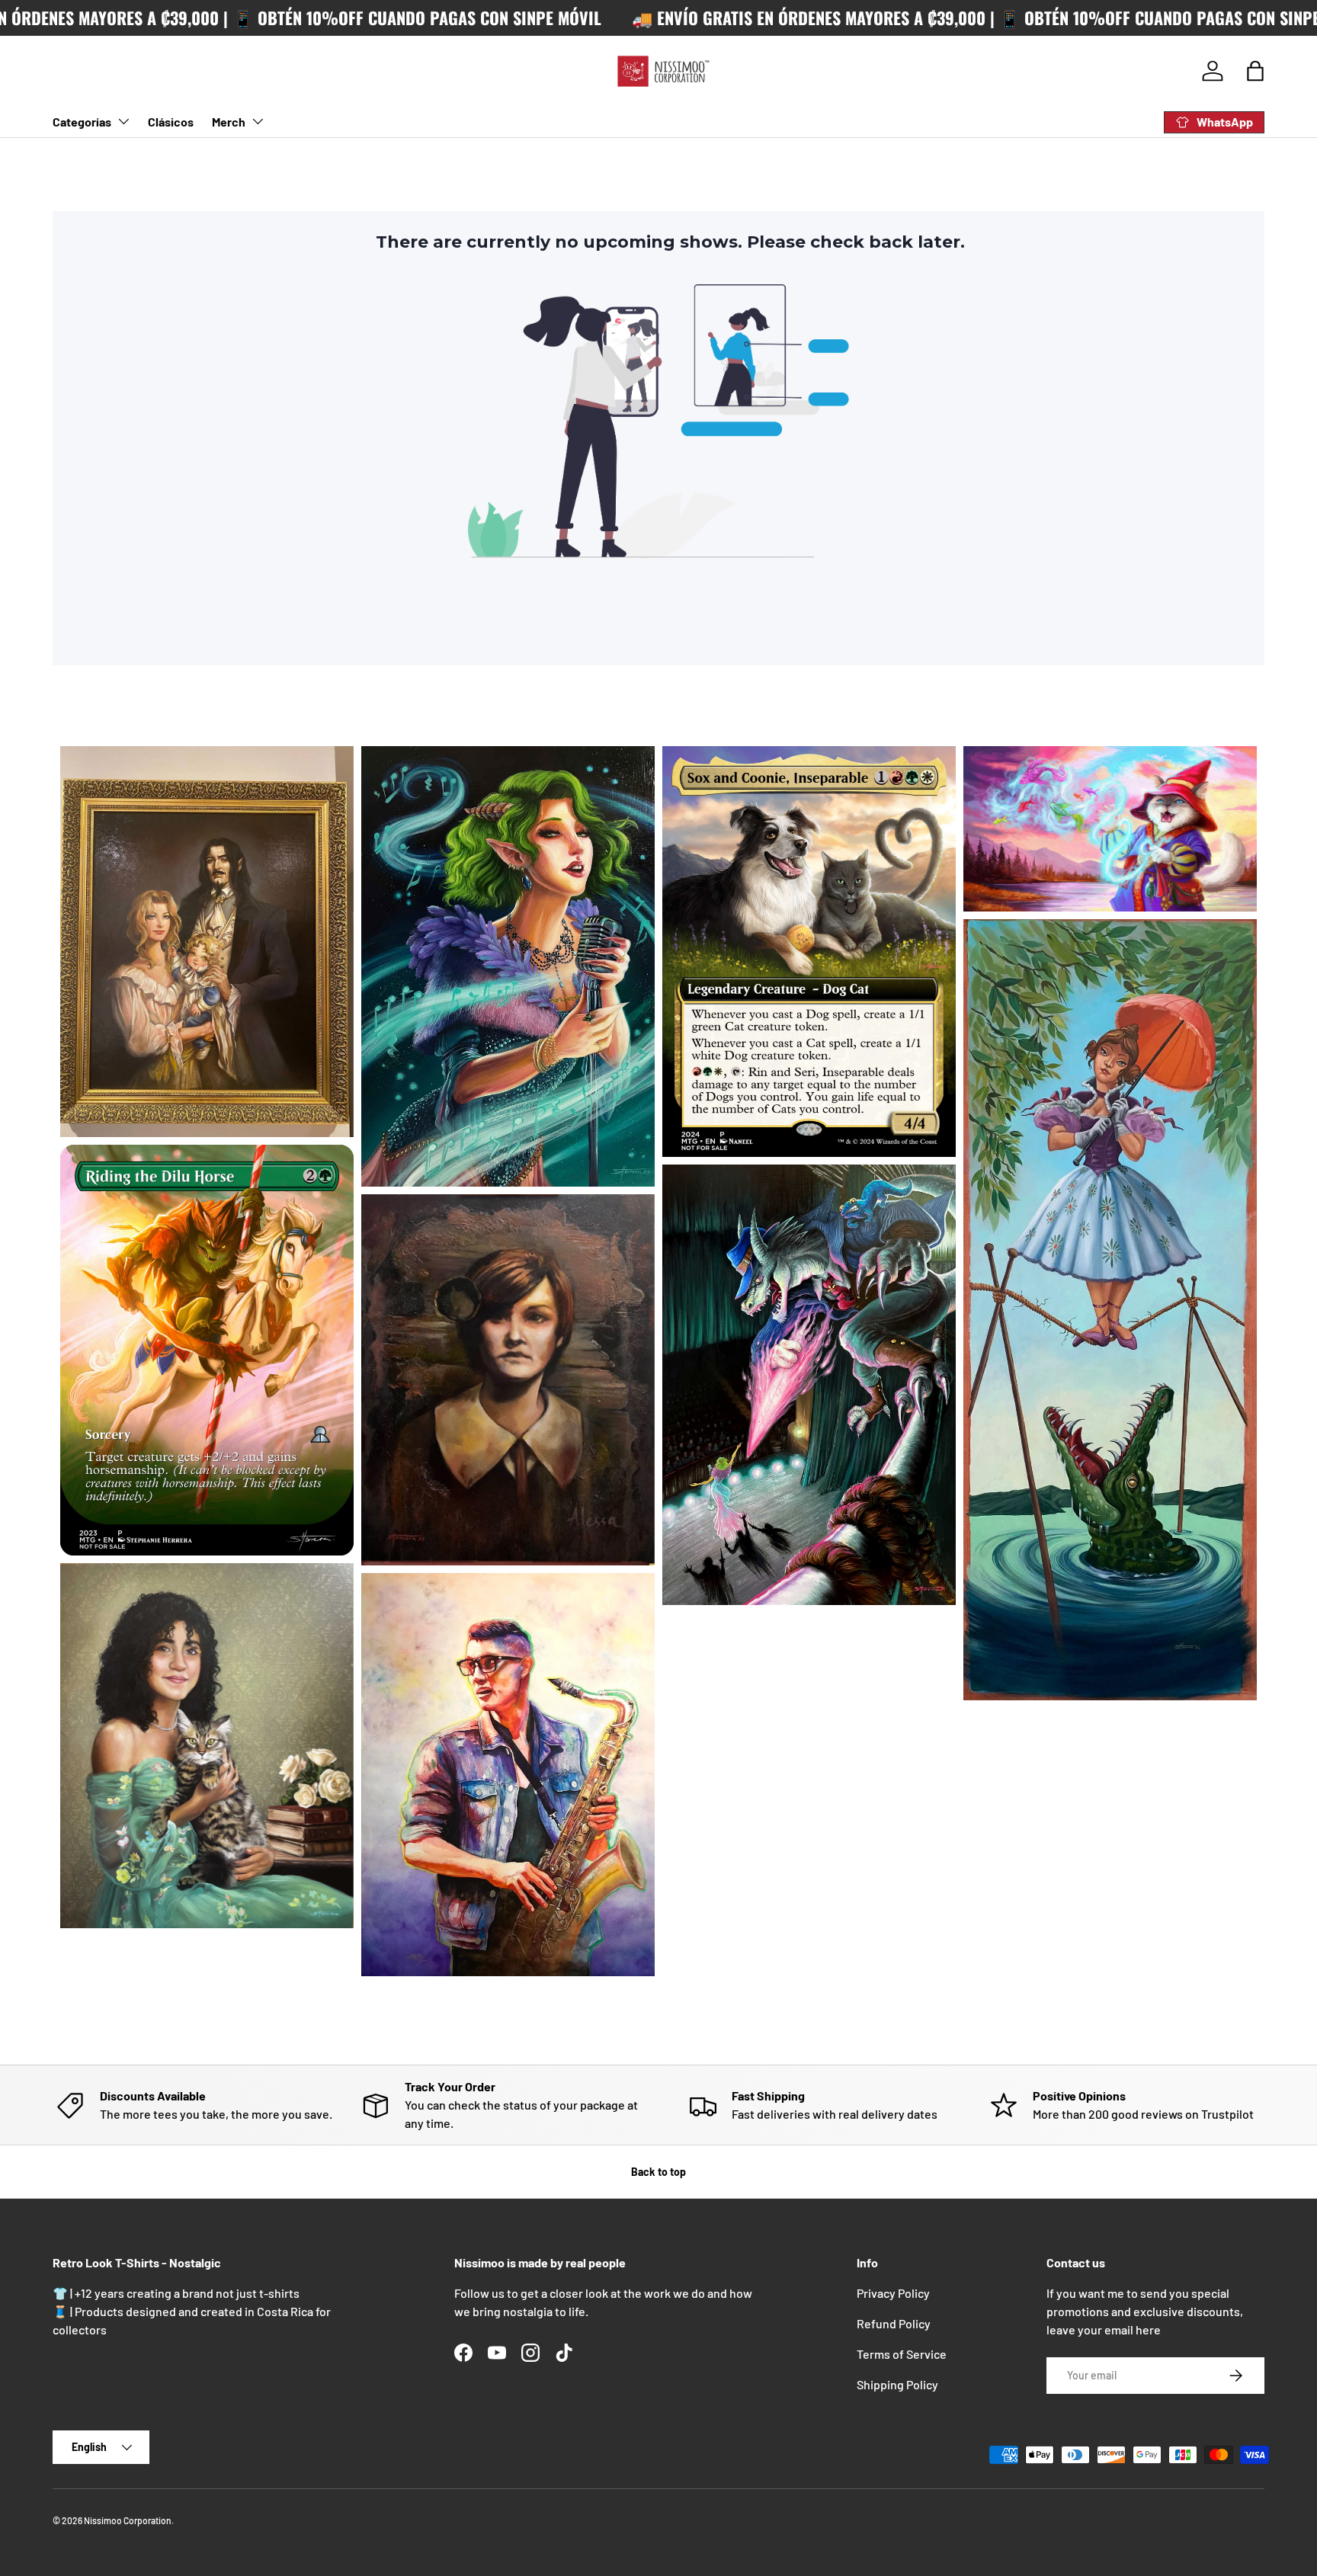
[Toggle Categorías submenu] (123, 121)
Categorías (82, 122)
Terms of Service (902, 2354)
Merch (229, 122)
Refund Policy (894, 2323)
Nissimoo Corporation (128, 2520)
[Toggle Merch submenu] (258, 121)
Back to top (658, 2172)
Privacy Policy (893, 2293)
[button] (1255, 71)
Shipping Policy (897, 2384)
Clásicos (171, 122)
